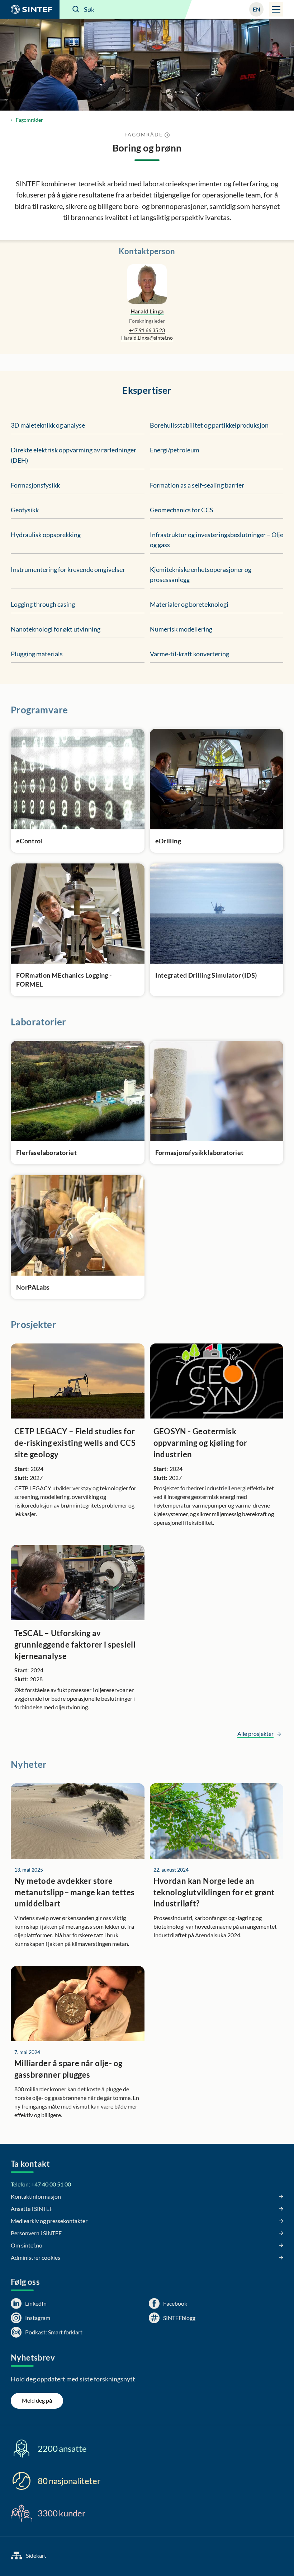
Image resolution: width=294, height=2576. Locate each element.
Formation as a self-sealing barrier (197, 485)
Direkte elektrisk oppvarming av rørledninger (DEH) (73, 455)
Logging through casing (43, 604)
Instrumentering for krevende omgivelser (68, 569)
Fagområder (29, 120)
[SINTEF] (30, 9)
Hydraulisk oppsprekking (46, 535)
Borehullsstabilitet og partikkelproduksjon (209, 425)
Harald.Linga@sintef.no (147, 338)
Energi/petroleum (175, 450)
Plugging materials (37, 654)
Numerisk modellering (181, 629)
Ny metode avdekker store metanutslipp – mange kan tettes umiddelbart (74, 1892)
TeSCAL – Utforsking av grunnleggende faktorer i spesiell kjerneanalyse (75, 1645)
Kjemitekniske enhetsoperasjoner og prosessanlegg (201, 574)
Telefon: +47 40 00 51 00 (41, 2184)
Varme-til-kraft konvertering (189, 654)
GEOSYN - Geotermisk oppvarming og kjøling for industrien (200, 1443)
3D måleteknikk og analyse (48, 425)
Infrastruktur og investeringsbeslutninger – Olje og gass (217, 540)
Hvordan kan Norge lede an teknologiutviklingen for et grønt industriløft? (214, 1892)
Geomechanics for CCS (182, 510)
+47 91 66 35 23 (147, 330)
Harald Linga (147, 311)
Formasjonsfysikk (35, 485)
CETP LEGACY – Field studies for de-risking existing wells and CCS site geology (75, 1443)
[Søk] (76, 9)
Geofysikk (25, 510)
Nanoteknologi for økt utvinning (56, 629)
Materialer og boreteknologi (189, 604)
